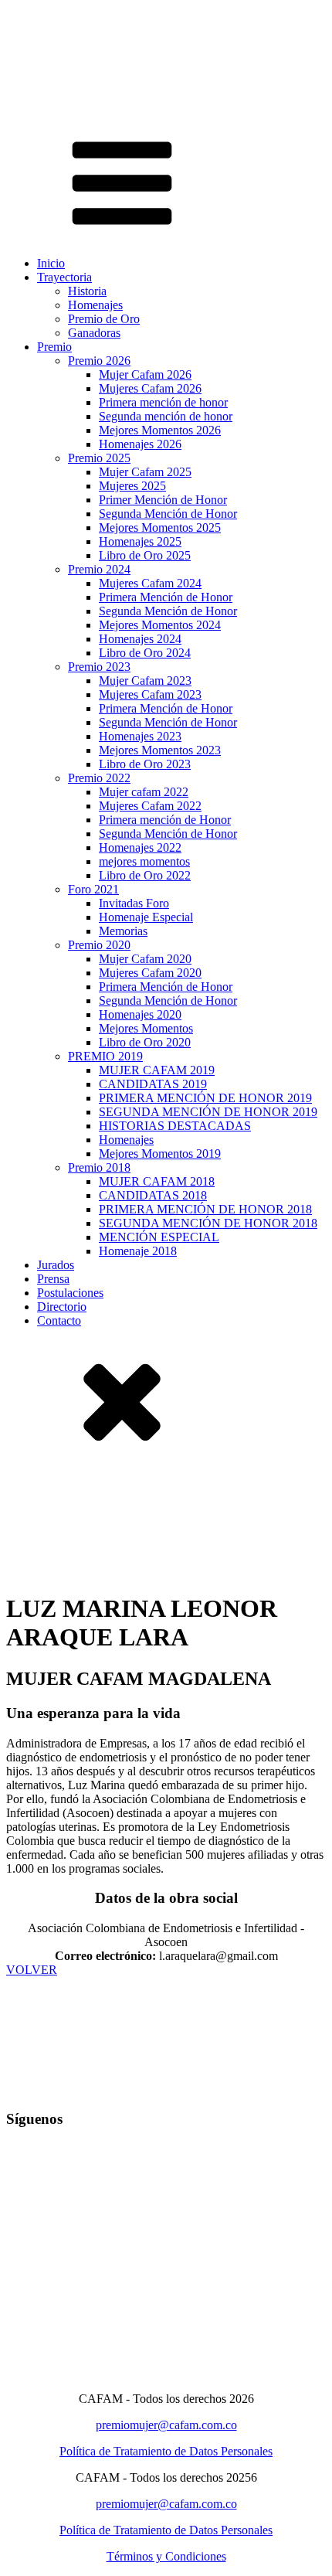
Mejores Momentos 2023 (160, 750)
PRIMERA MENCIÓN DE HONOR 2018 (205, 1209)
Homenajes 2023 (140, 736)
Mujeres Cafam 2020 (150, 973)
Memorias (123, 931)
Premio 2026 (99, 361)
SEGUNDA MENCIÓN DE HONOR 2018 (208, 1223)
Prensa (53, 1279)
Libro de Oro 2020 (145, 1042)
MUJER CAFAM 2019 (157, 1070)
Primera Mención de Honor (166, 597)
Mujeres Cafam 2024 (150, 583)
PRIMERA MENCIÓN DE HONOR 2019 (205, 1098)
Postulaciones (70, 1293)
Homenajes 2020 (140, 1014)
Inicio (51, 263)
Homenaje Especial (146, 917)
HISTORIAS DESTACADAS (175, 1126)
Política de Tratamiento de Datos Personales (166, 2451)
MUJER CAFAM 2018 (157, 1181)
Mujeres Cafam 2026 (150, 388)
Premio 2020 (99, 945)
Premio (54, 347)
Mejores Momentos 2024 (160, 625)
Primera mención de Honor (165, 820)
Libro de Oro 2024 (145, 653)
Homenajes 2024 (140, 639)
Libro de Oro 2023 (145, 764)
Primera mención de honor (163, 402)
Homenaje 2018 (138, 1251)
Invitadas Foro (134, 903)
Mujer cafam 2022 (144, 792)
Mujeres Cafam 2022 (150, 806)
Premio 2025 (99, 458)
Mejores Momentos (146, 1028)
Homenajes (95, 305)
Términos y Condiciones (166, 2556)
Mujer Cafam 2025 (145, 472)
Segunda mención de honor (166, 416)
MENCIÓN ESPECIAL (159, 1237)
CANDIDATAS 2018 (153, 1195)
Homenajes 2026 (140, 444)
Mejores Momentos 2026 (160, 430)
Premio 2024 (99, 569)
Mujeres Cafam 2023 (150, 694)
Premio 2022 (99, 778)
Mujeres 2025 (132, 486)
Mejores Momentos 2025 (160, 527)
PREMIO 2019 (105, 1056)
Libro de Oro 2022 (145, 875)
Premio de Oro (104, 319)
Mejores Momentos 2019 (160, 1154)
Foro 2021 (93, 889)
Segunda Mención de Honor (168, 514)
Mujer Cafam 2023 (145, 681)
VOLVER (32, 1970)
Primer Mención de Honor (163, 500)
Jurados (56, 1265)
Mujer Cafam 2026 (145, 374)
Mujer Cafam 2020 (145, 959)
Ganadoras (94, 333)
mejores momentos (144, 861)
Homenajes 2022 (140, 847)
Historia (87, 291)
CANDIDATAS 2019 (153, 1084)
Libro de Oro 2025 (145, 555)
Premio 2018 (99, 1167)
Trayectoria (64, 277)
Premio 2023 (99, 667)
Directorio (62, 1307)
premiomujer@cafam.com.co (166, 2425)
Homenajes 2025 (140, 541)
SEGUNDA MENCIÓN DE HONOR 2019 (208, 1112)
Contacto (59, 1320)
